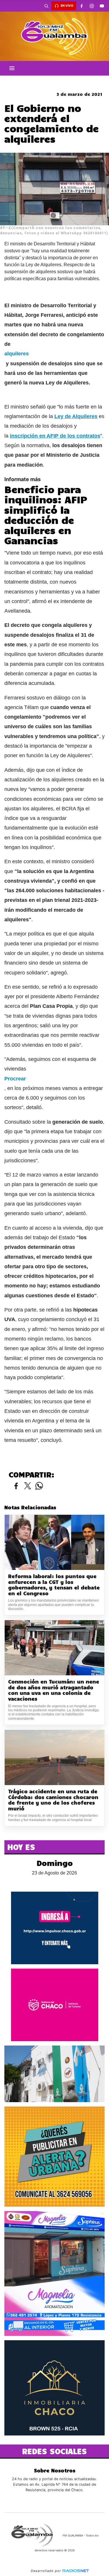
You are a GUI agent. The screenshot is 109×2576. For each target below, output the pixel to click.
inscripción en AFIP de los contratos (55, 436)
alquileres (17, 354)
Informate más (23, 479)
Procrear (15, 1079)
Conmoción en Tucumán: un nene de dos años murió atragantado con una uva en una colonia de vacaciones (54, 1690)
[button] (46, 6)
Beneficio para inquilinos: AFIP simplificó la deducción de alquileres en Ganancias (46, 515)
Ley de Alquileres (76, 416)
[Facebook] (81, 6)
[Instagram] (92, 6)
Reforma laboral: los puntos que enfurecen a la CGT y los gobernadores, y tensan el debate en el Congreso (54, 1585)
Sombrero (55, 80)
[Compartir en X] (28, 1486)
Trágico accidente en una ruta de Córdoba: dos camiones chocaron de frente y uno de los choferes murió (53, 1800)
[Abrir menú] (12, 68)
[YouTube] (102, 6)
